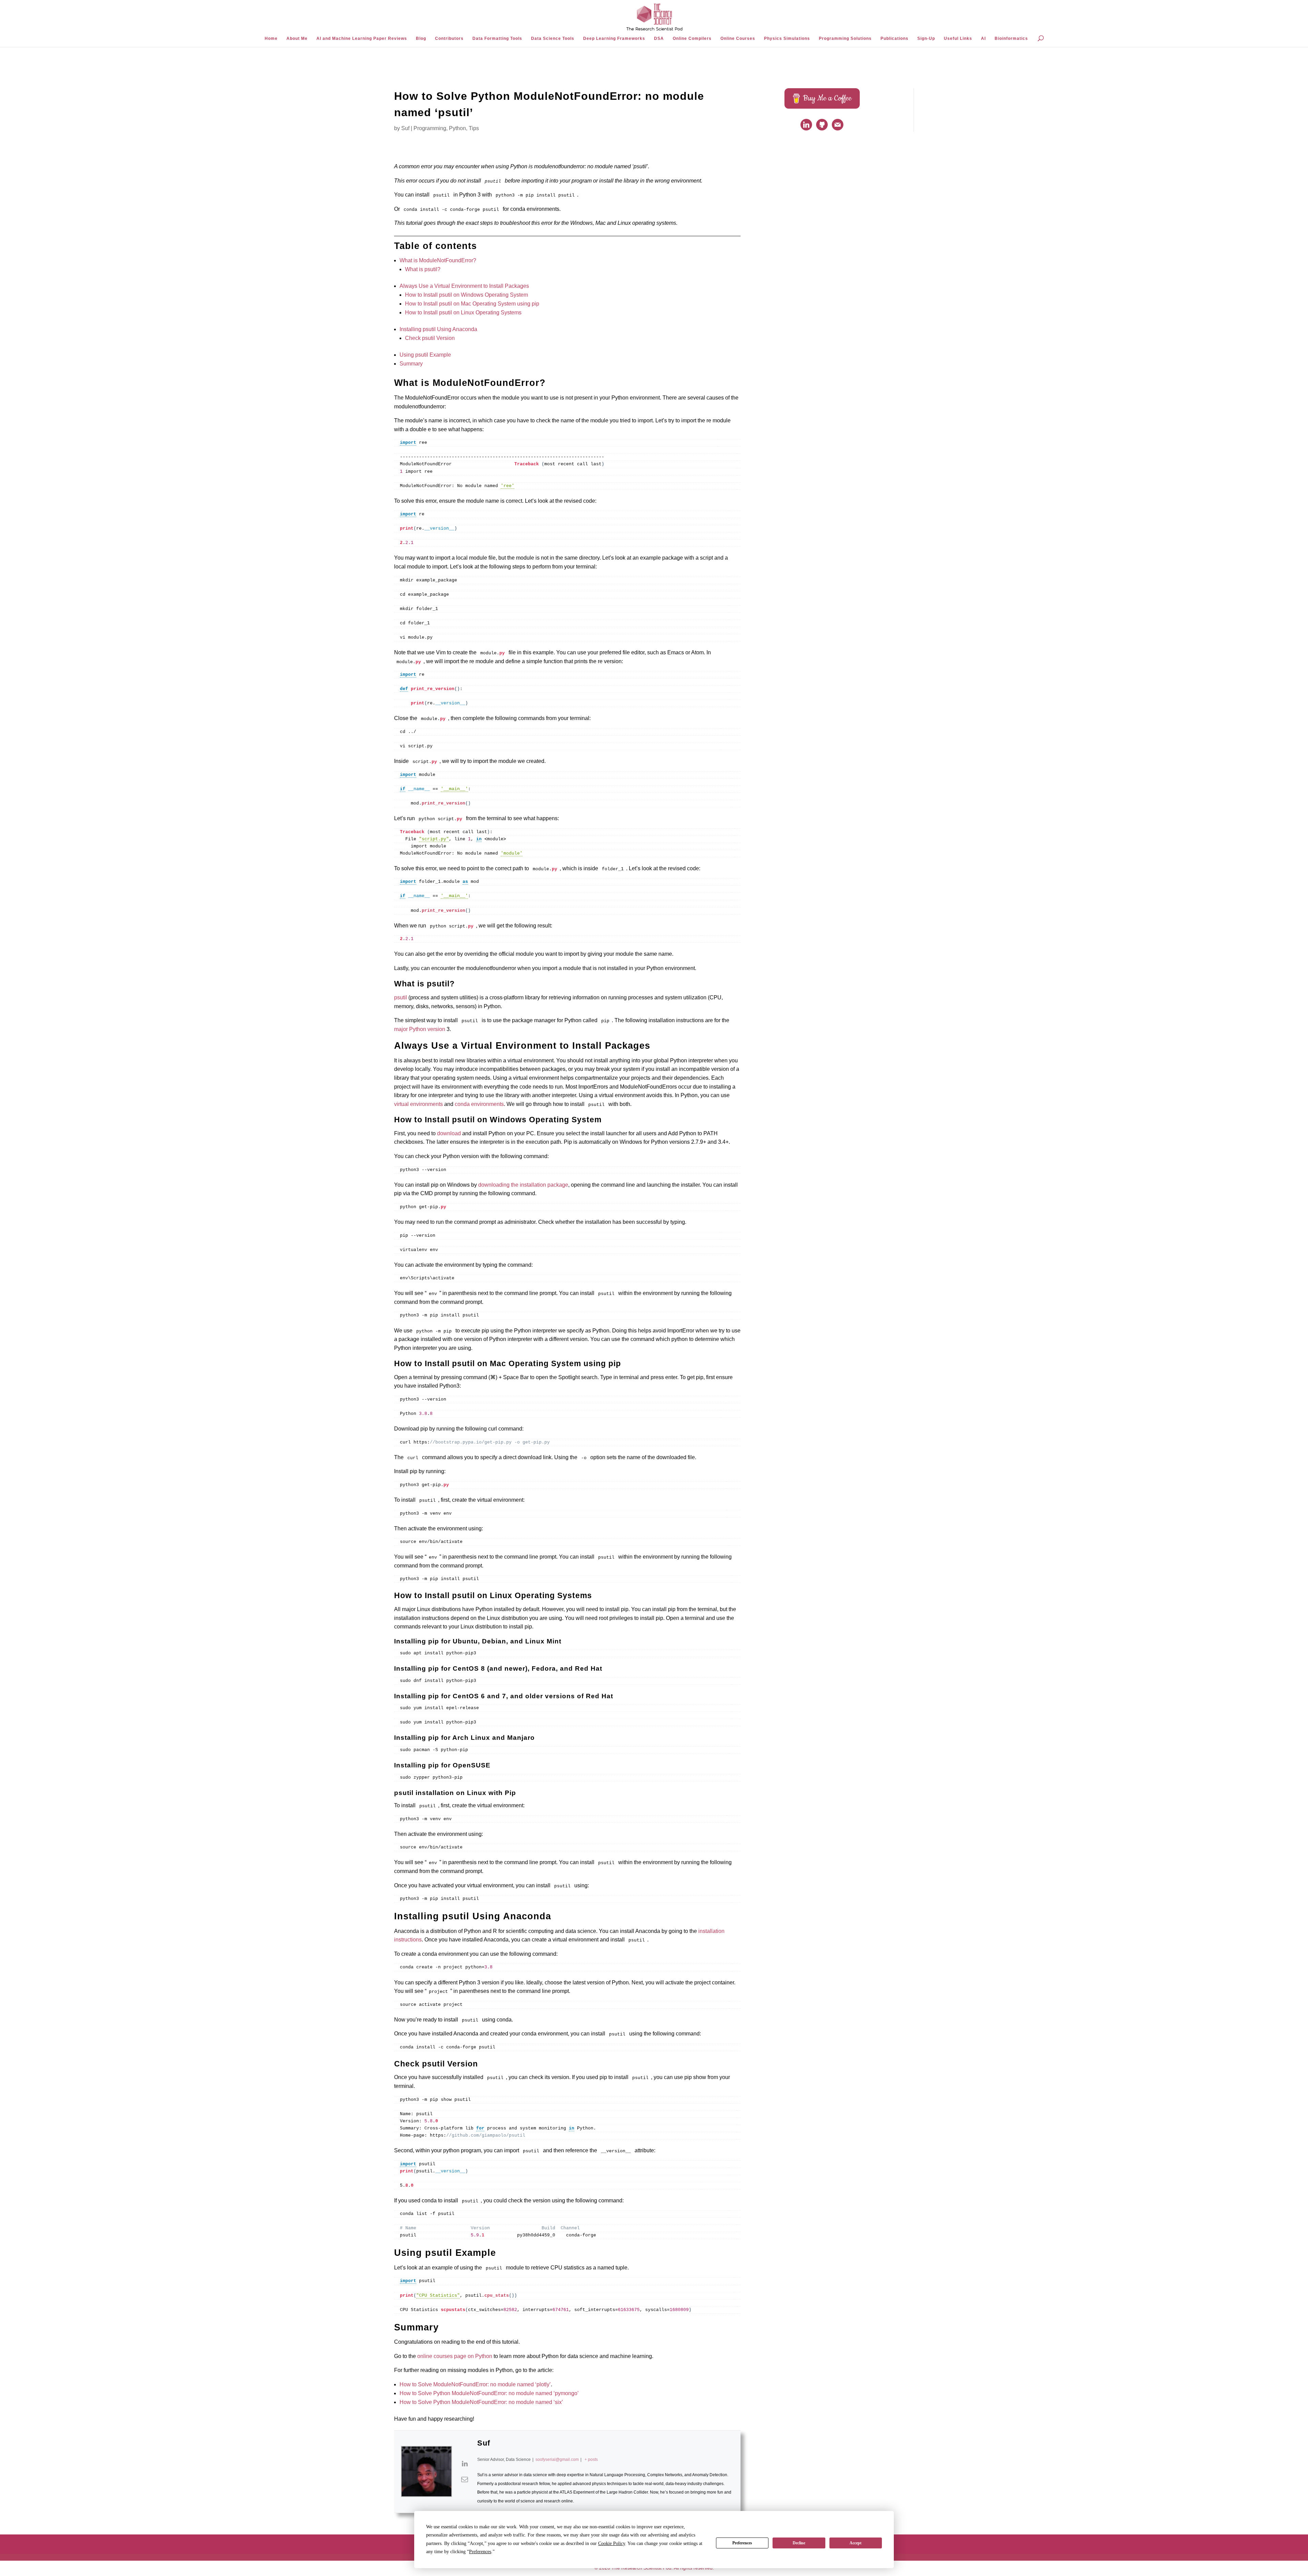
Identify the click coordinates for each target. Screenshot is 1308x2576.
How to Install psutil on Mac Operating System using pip (472, 304)
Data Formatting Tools (497, 38)
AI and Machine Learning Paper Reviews (362, 38)
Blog (421, 38)
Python (457, 128)
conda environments (479, 1104)
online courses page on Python (455, 2356)
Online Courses (738, 38)
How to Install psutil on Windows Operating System (466, 295)
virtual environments (418, 1104)
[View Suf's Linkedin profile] (465, 2464)
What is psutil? (423, 269)
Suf (405, 128)
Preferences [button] (480, 2552)
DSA (659, 38)
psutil (401, 997)
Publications (894, 38)
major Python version (420, 1029)
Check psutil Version (430, 338)
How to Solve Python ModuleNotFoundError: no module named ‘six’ (481, 2402)
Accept (855, 2543)
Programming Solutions (845, 38)
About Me (297, 38)
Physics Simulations (787, 38)
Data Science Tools (553, 38)
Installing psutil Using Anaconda (438, 329)
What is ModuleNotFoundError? (438, 260)
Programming (430, 128)
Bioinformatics (1011, 38)
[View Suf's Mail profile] (465, 2479)
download (449, 1133)
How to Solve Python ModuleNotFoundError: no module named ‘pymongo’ (489, 2393)
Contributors (449, 38)
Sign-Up (926, 38)
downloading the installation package (523, 1185)
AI (983, 38)
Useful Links (958, 38)
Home (271, 38)
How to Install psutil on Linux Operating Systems (463, 313)
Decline (799, 2543)
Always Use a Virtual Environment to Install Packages (464, 286)
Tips (474, 128)
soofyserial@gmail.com (557, 2460)
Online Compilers (692, 38)
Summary (411, 364)
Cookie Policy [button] (612, 2543)
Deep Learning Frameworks (614, 38)
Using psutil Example (425, 355)
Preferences (742, 2543)
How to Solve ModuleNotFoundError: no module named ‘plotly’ (475, 2384)
